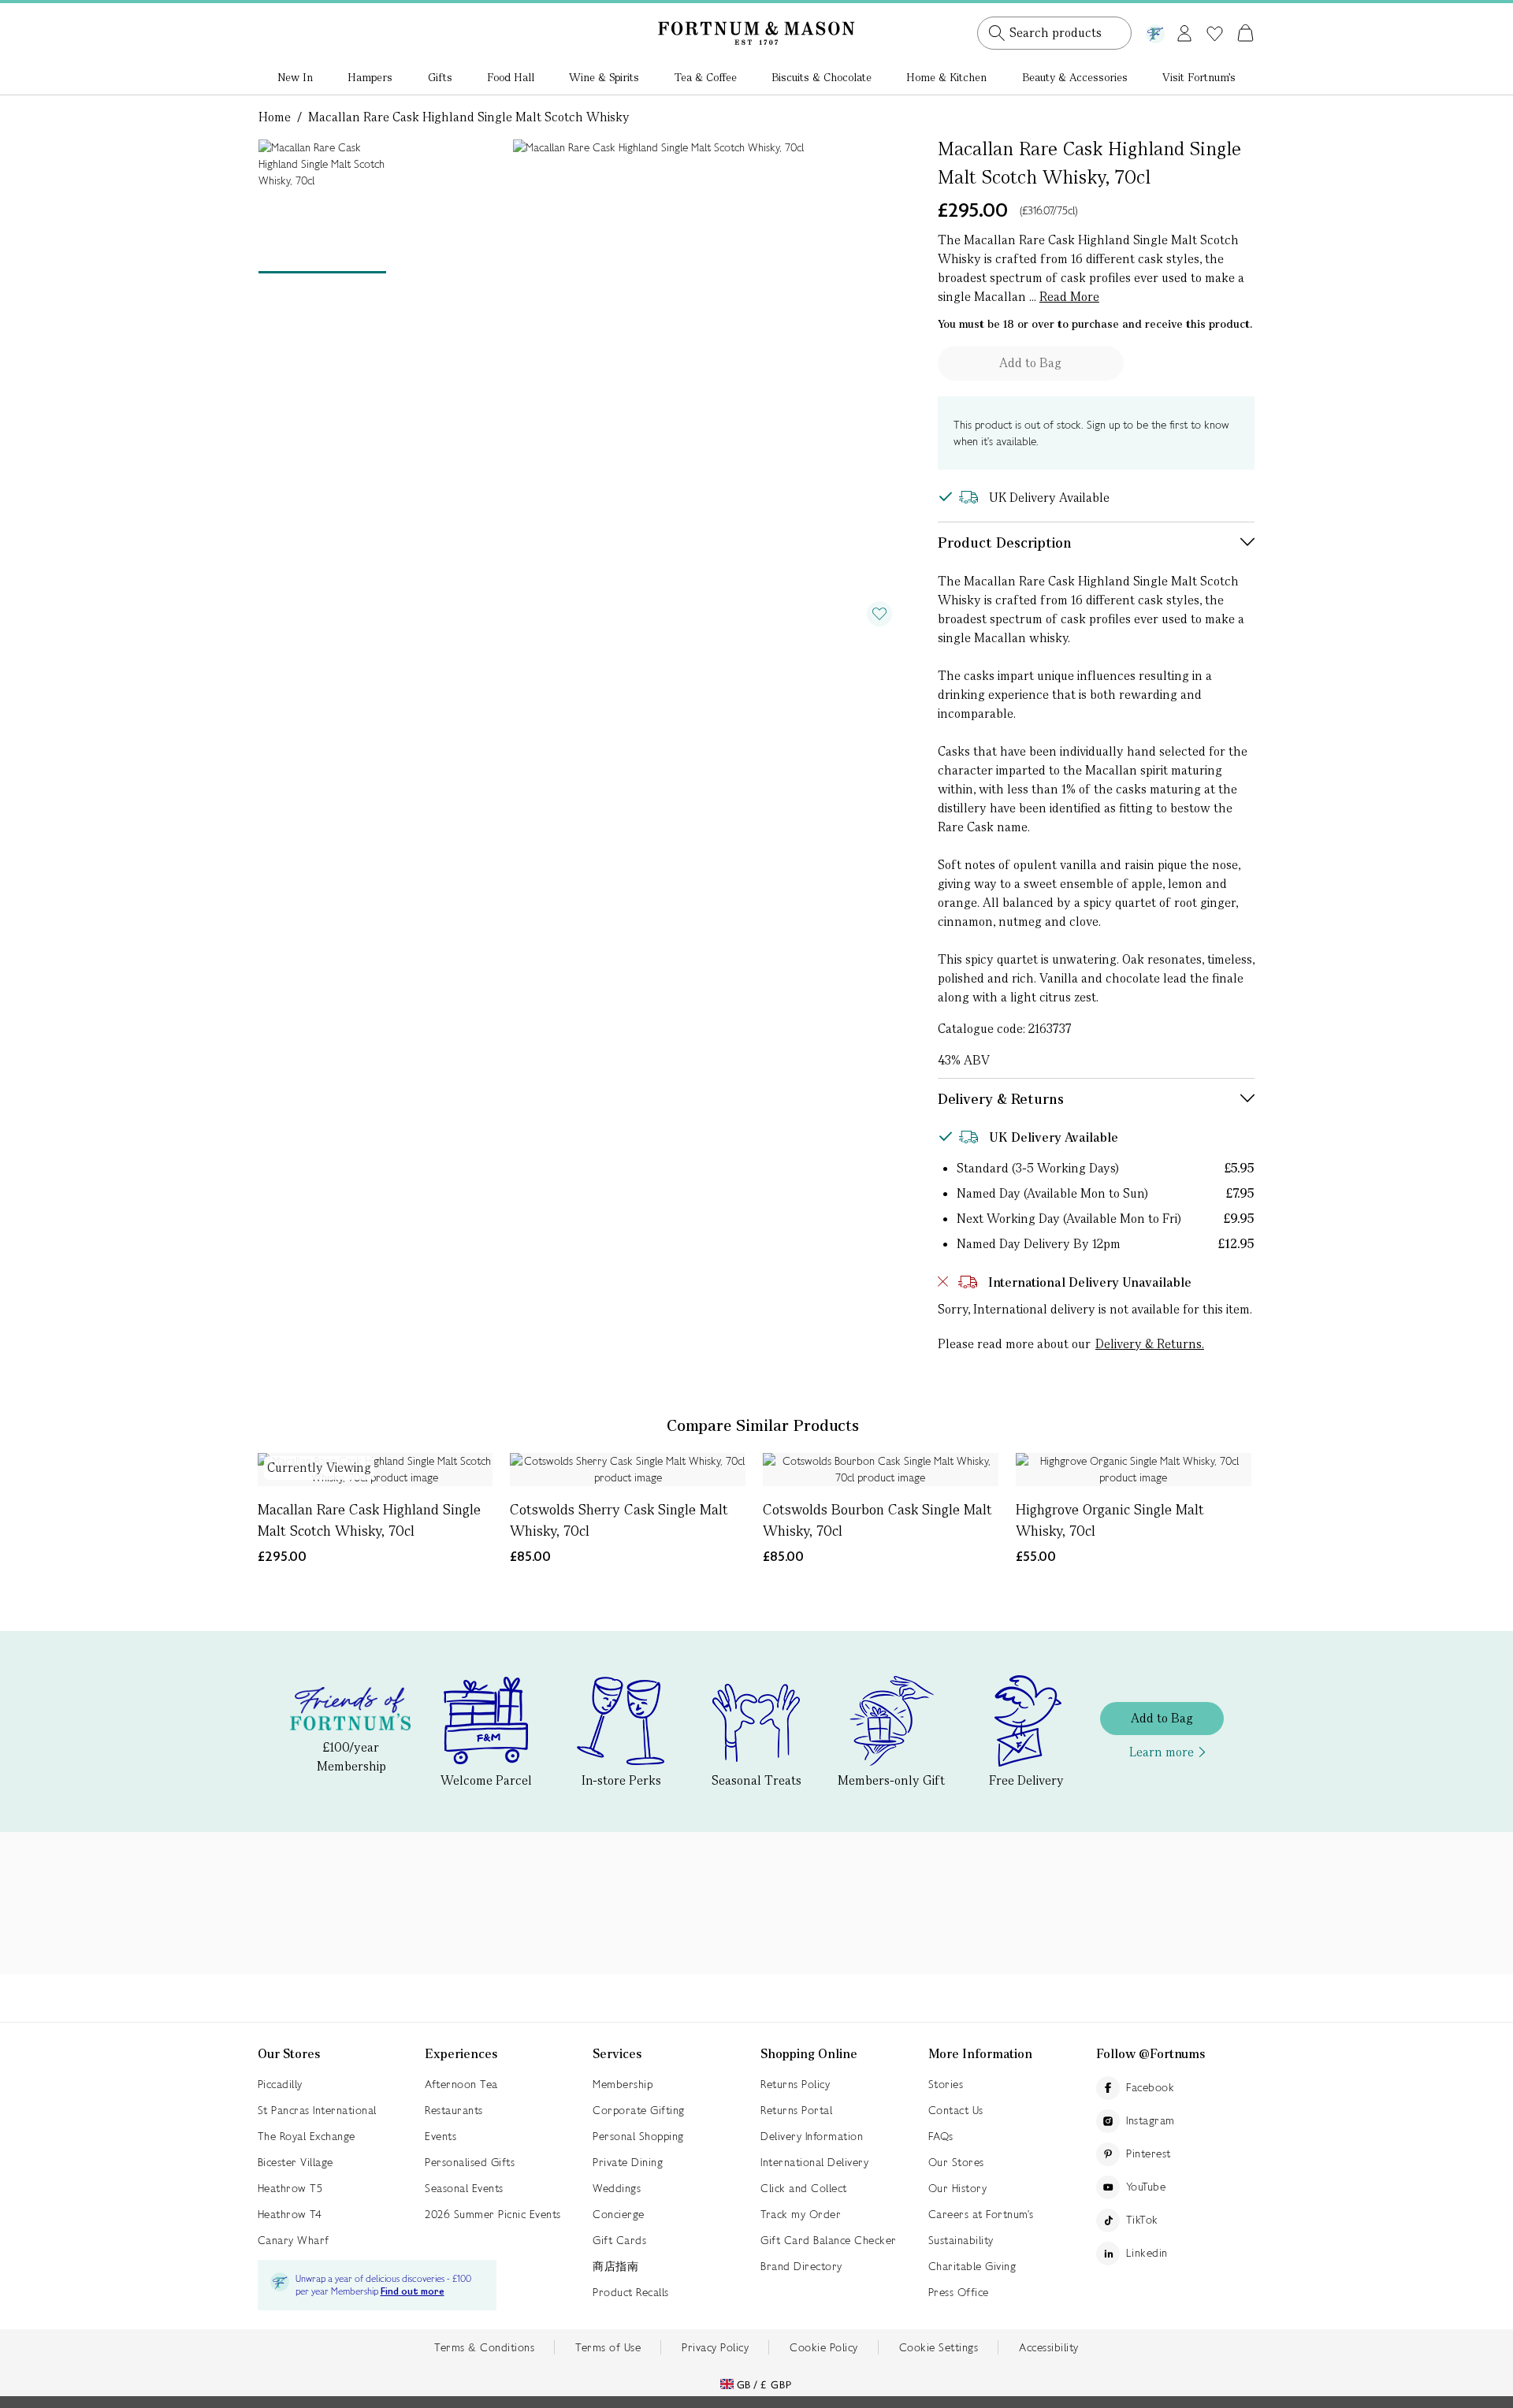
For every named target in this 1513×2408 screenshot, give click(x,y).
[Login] (1184, 30)
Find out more (413, 2292)
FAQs (941, 2136)
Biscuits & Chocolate (822, 77)
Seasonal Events (464, 2188)
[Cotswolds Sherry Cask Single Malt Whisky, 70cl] (628, 1470)
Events (441, 2136)
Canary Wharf (294, 2240)
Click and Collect (804, 2188)
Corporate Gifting (639, 2110)
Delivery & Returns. (1150, 1344)
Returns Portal (796, 2110)
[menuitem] (295, 79)
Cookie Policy (824, 2347)
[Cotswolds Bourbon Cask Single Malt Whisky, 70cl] (881, 1470)
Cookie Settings (939, 2347)
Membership (623, 2084)
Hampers (370, 77)
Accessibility (1049, 2347)
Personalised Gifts (470, 2162)
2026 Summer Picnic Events (493, 2214)
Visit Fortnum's (1199, 77)
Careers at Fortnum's (981, 2214)
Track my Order (801, 2214)
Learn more (1162, 1752)
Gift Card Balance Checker (829, 2240)
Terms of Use (608, 2347)
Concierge (619, 2214)
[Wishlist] (1215, 34)
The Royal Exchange (307, 2136)
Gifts (440, 77)
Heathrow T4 (290, 2214)
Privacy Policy (715, 2347)
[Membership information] (1155, 31)
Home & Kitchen (946, 77)
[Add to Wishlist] (879, 614)
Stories (946, 2084)
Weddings (617, 2188)
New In (295, 77)
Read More (1069, 297)
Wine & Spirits (604, 77)
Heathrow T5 (290, 2188)
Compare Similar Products (763, 1425)
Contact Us (956, 2110)
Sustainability (961, 2240)
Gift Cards (619, 2240)
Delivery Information (812, 2136)
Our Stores (956, 2162)
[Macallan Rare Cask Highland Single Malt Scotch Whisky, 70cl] (375, 1470)
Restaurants (454, 2110)
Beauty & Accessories (1075, 77)
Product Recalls (631, 2292)
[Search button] (997, 33)
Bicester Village (296, 2162)
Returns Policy (795, 2084)
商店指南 (615, 2266)
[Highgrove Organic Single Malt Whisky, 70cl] (1134, 1470)
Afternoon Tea (461, 2084)
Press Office (959, 2292)
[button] (1212, 14)
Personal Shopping (638, 2136)
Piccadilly (280, 2084)
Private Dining (628, 2162)
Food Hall (511, 77)
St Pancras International (317, 2110)
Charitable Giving (972, 2266)
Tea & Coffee (706, 77)
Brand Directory (801, 2266)
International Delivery (814, 2162)
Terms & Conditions (484, 2347)
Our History (958, 2188)
